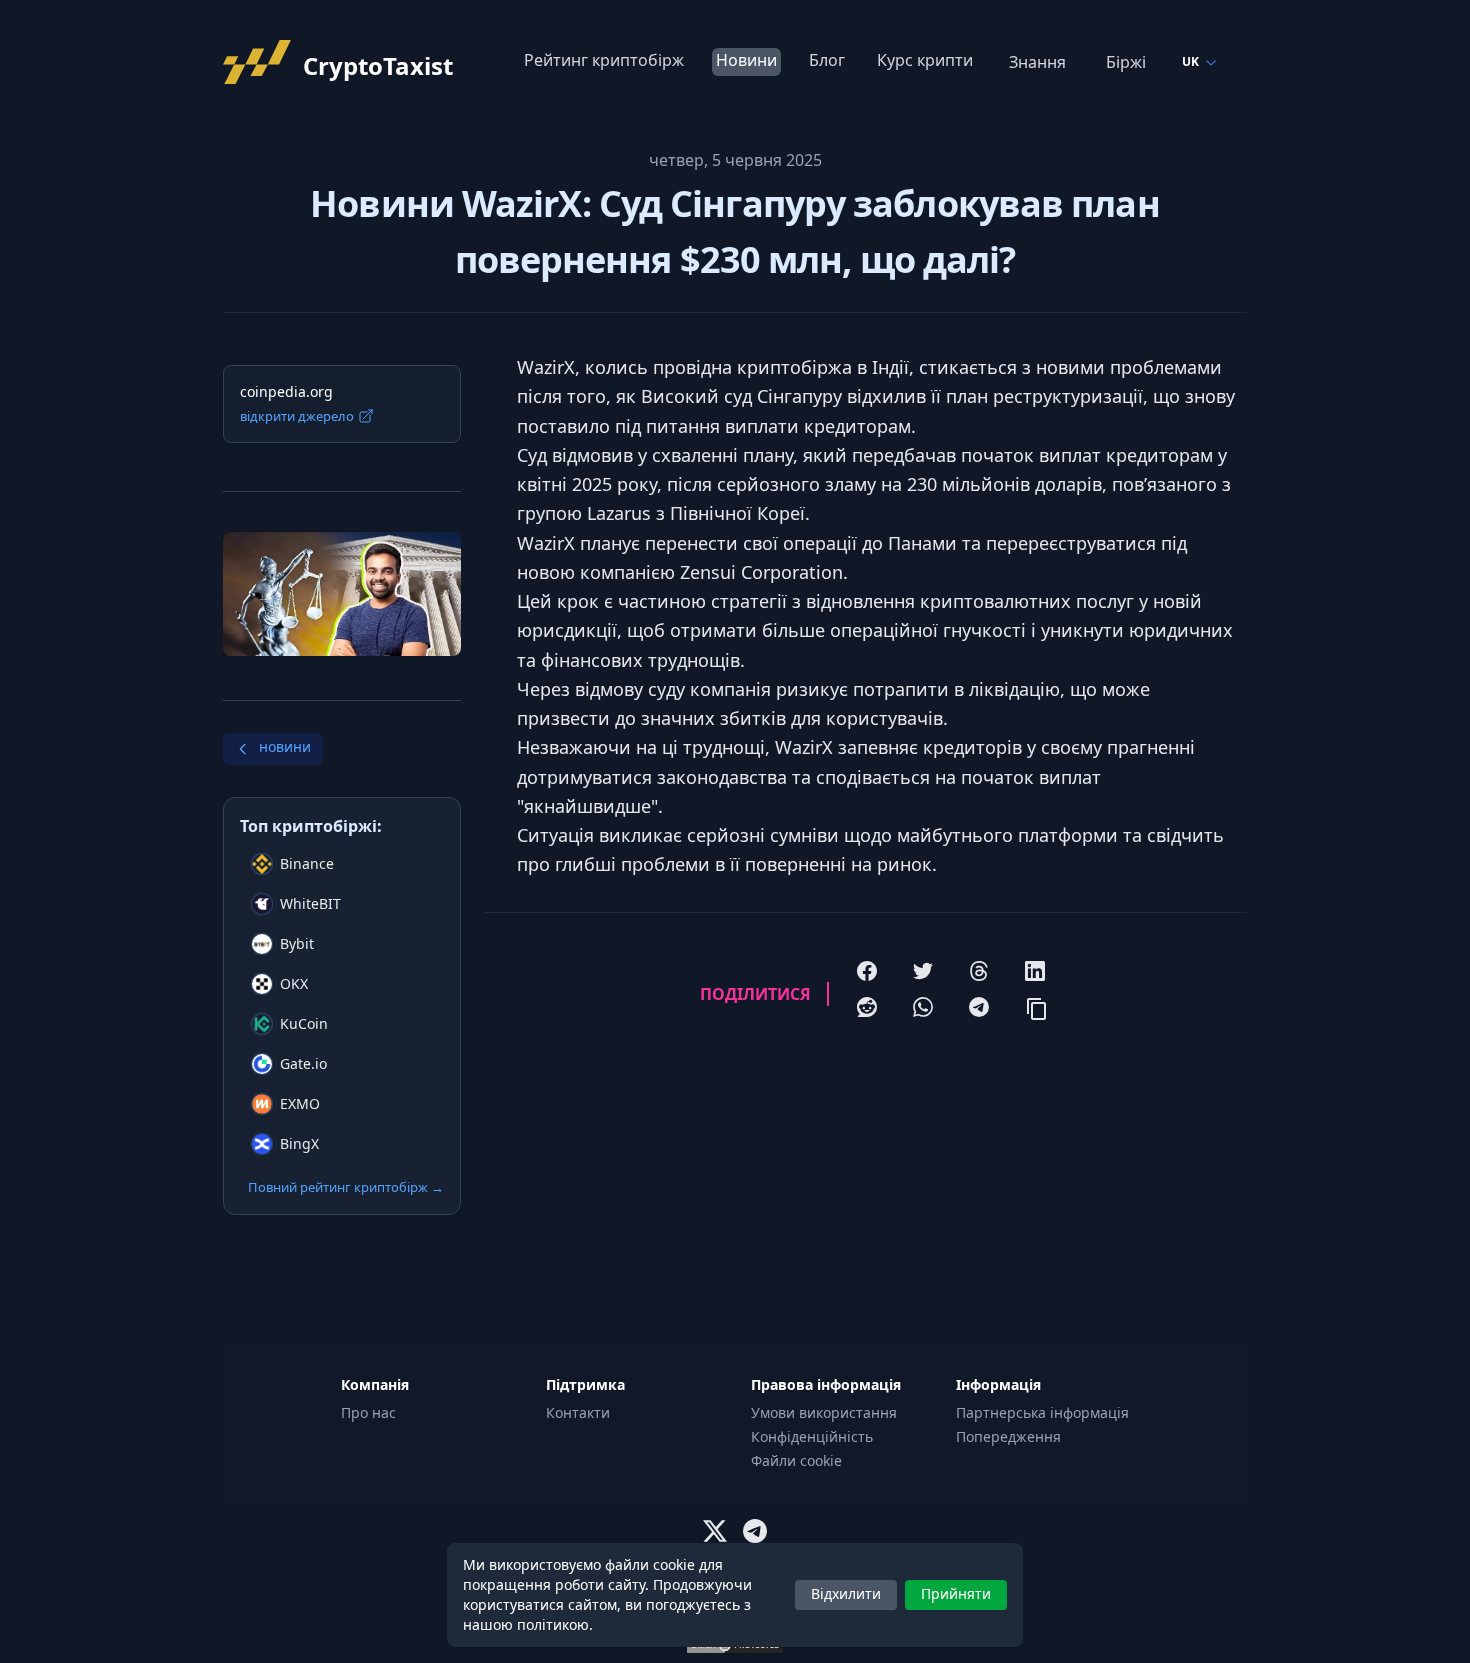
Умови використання (824, 1412)
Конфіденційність (812, 1436)
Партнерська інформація (1042, 1412)
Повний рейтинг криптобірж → (346, 1187)
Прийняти (956, 1593)
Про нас (368, 1412)
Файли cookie (796, 1460)
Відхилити (846, 1593)
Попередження (1008, 1436)
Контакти (578, 1412)
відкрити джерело (297, 416)
